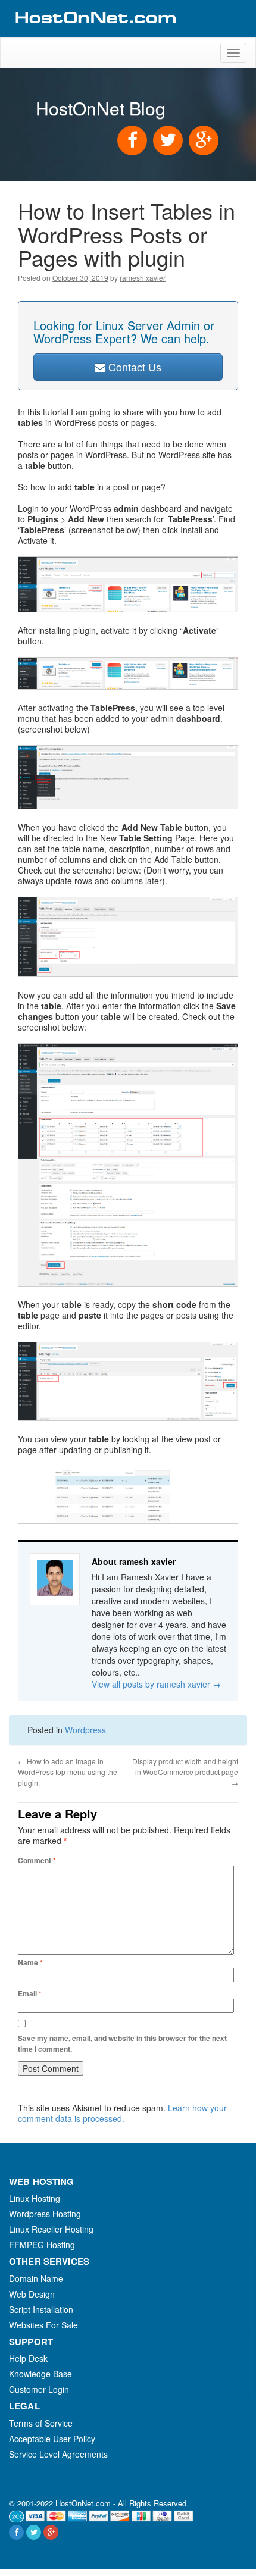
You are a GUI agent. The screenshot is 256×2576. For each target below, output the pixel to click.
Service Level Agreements (58, 2454)
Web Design (32, 2294)
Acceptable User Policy (52, 2439)
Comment (37, 1860)
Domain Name (36, 2278)
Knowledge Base (40, 2374)
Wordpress (85, 1730)
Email (30, 1993)
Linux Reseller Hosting (51, 2229)
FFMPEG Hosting (42, 2245)
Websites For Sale (43, 2325)
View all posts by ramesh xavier (156, 1684)
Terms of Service (41, 2423)
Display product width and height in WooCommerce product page (185, 1772)
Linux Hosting (35, 2198)
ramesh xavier (143, 278)
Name (30, 1962)
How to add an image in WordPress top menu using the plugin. (68, 1772)
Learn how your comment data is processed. (122, 2113)
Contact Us (133, 367)
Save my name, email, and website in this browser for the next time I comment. (122, 2043)
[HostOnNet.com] (95, 32)
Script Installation (41, 2309)
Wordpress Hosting (45, 2214)
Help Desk (28, 2358)
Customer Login (39, 2389)
